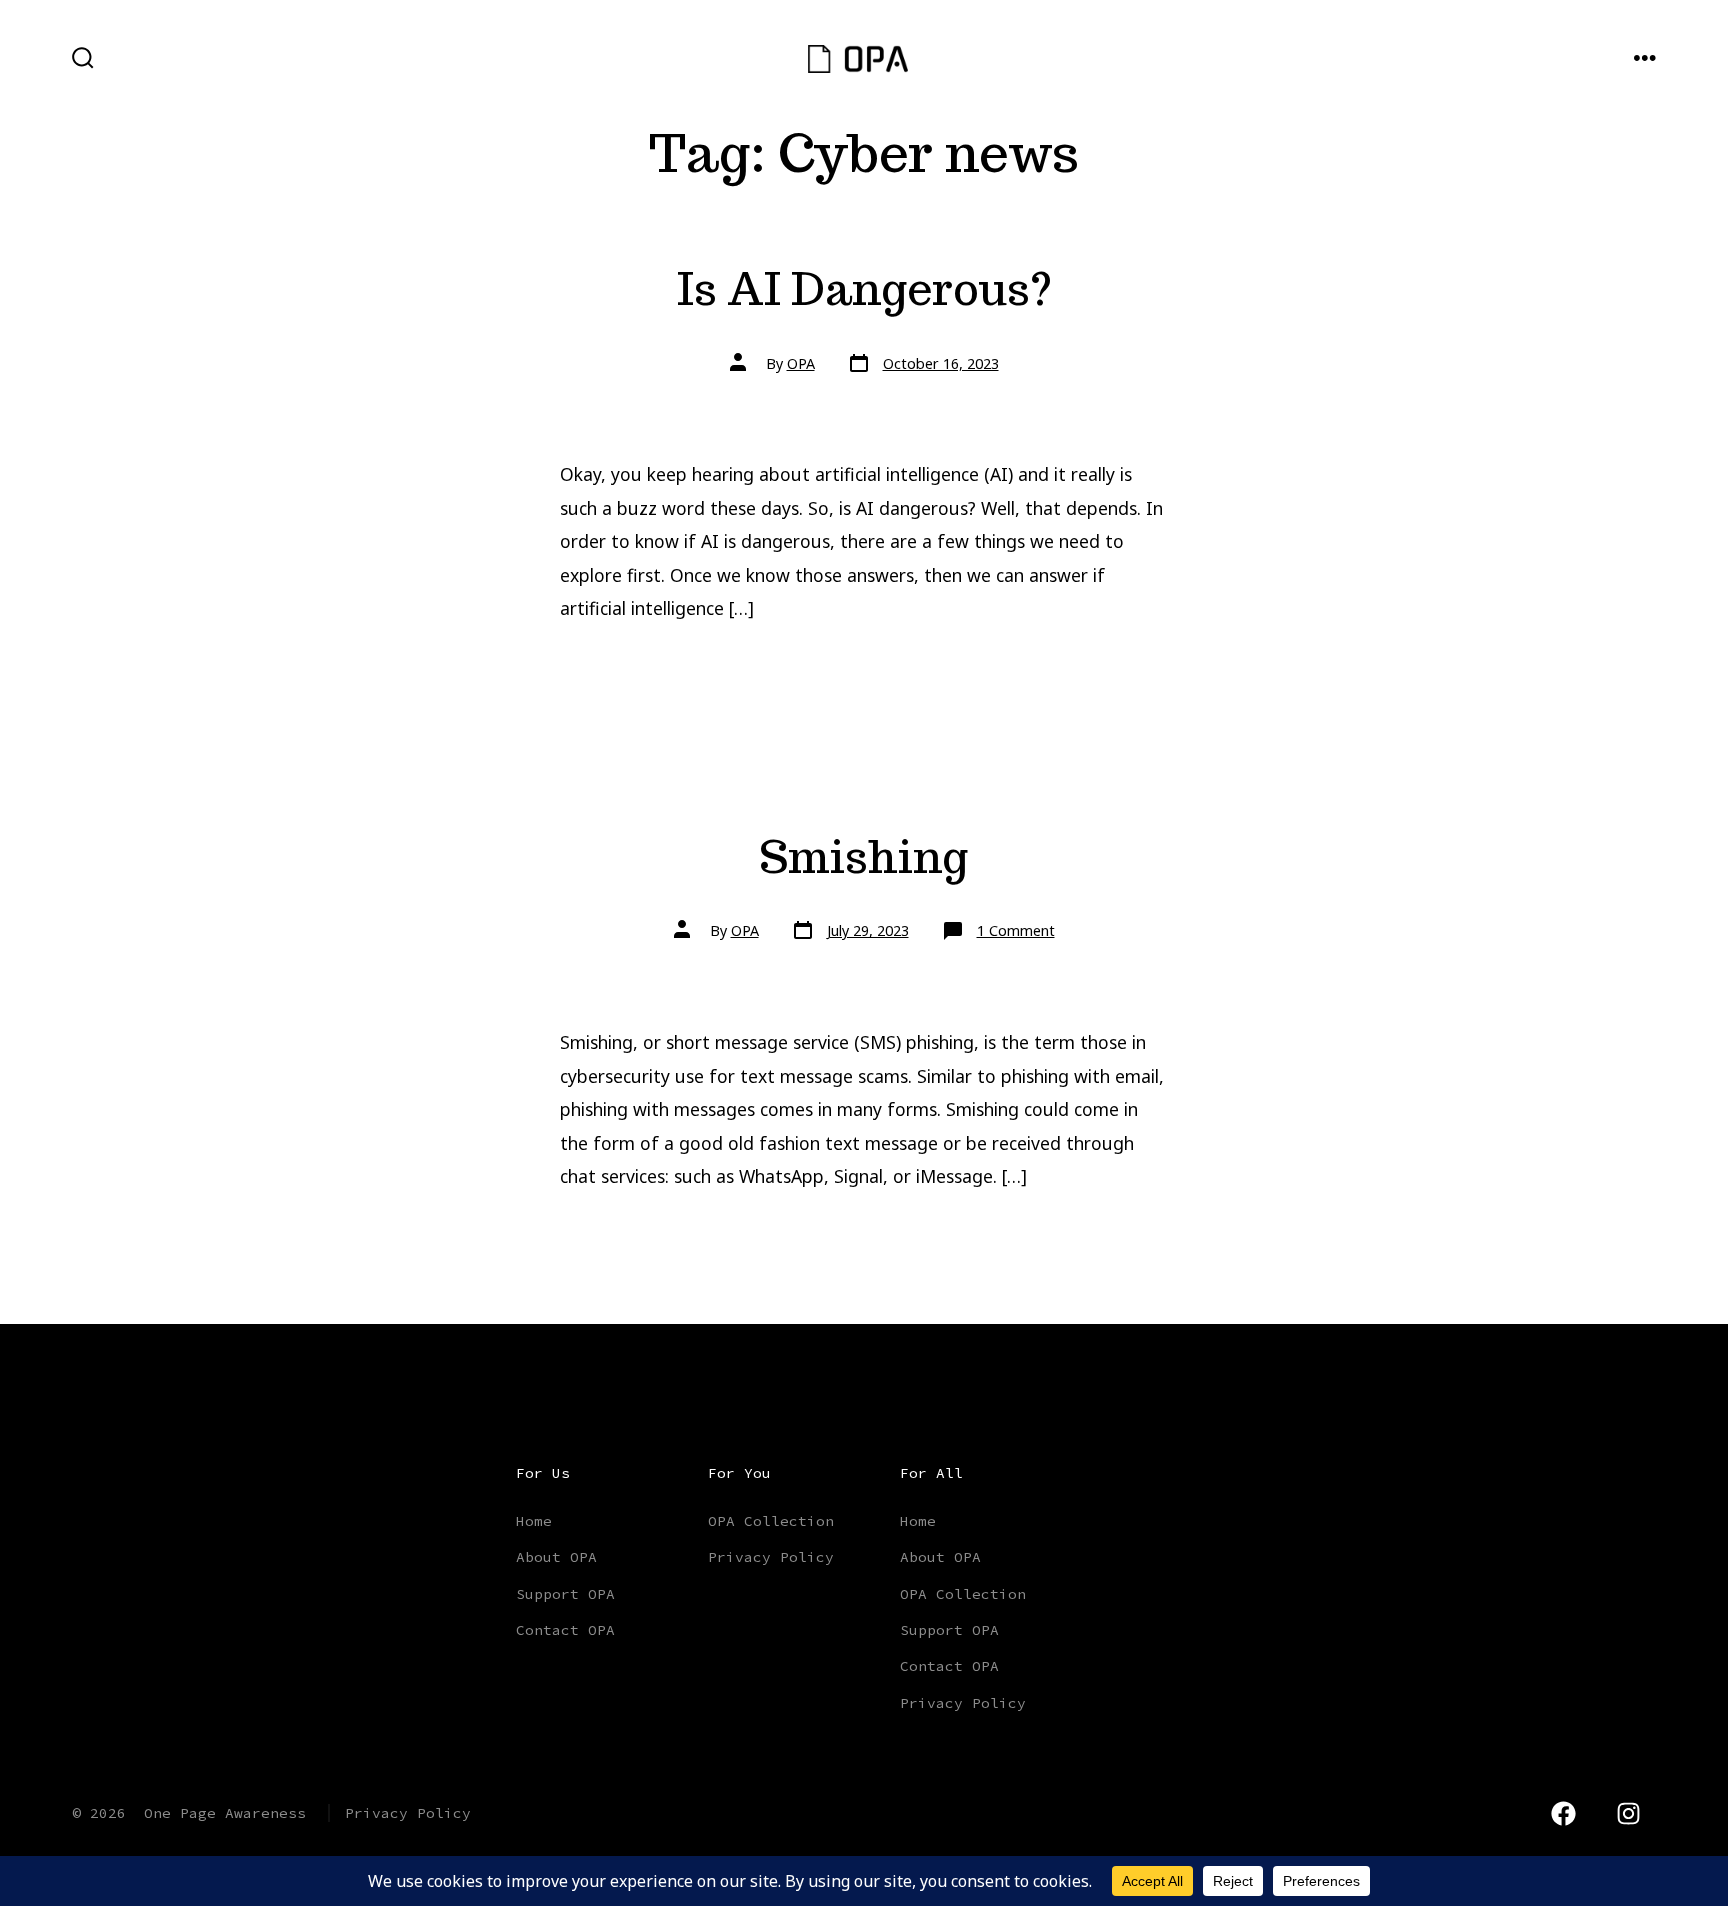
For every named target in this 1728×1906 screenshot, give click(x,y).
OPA (801, 363)
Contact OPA (565, 1630)
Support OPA (565, 1594)
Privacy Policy (771, 1557)
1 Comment (1016, 930)
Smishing (864, 856)
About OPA (556, 1557)
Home (534, 1521)
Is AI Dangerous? (864, 288)
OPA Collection (771, 1521)
